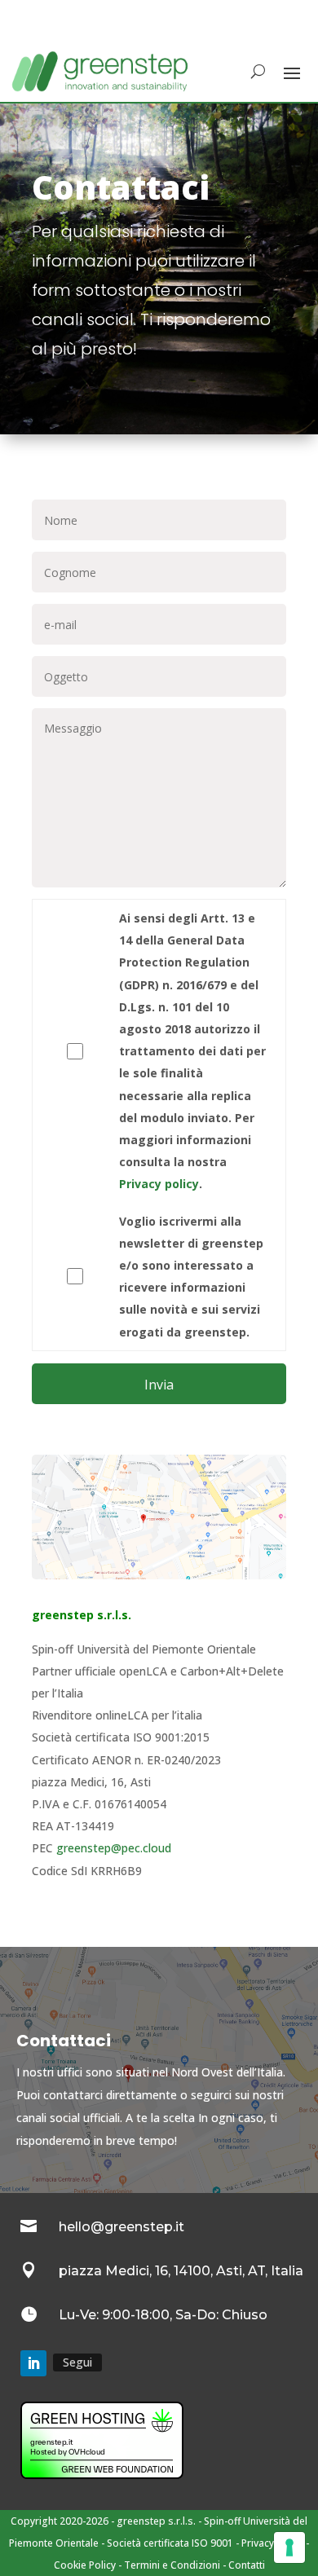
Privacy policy (159, 1184)
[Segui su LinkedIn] (33, 2363)
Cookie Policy (85, 2565)
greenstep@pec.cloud (114, 1848)
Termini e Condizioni (172, 2565)
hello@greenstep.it (121, 2227)
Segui (77, 2362)
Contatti (247, 2565)
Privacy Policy (272, 2543)
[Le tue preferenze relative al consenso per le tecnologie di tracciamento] (289, 2547)
